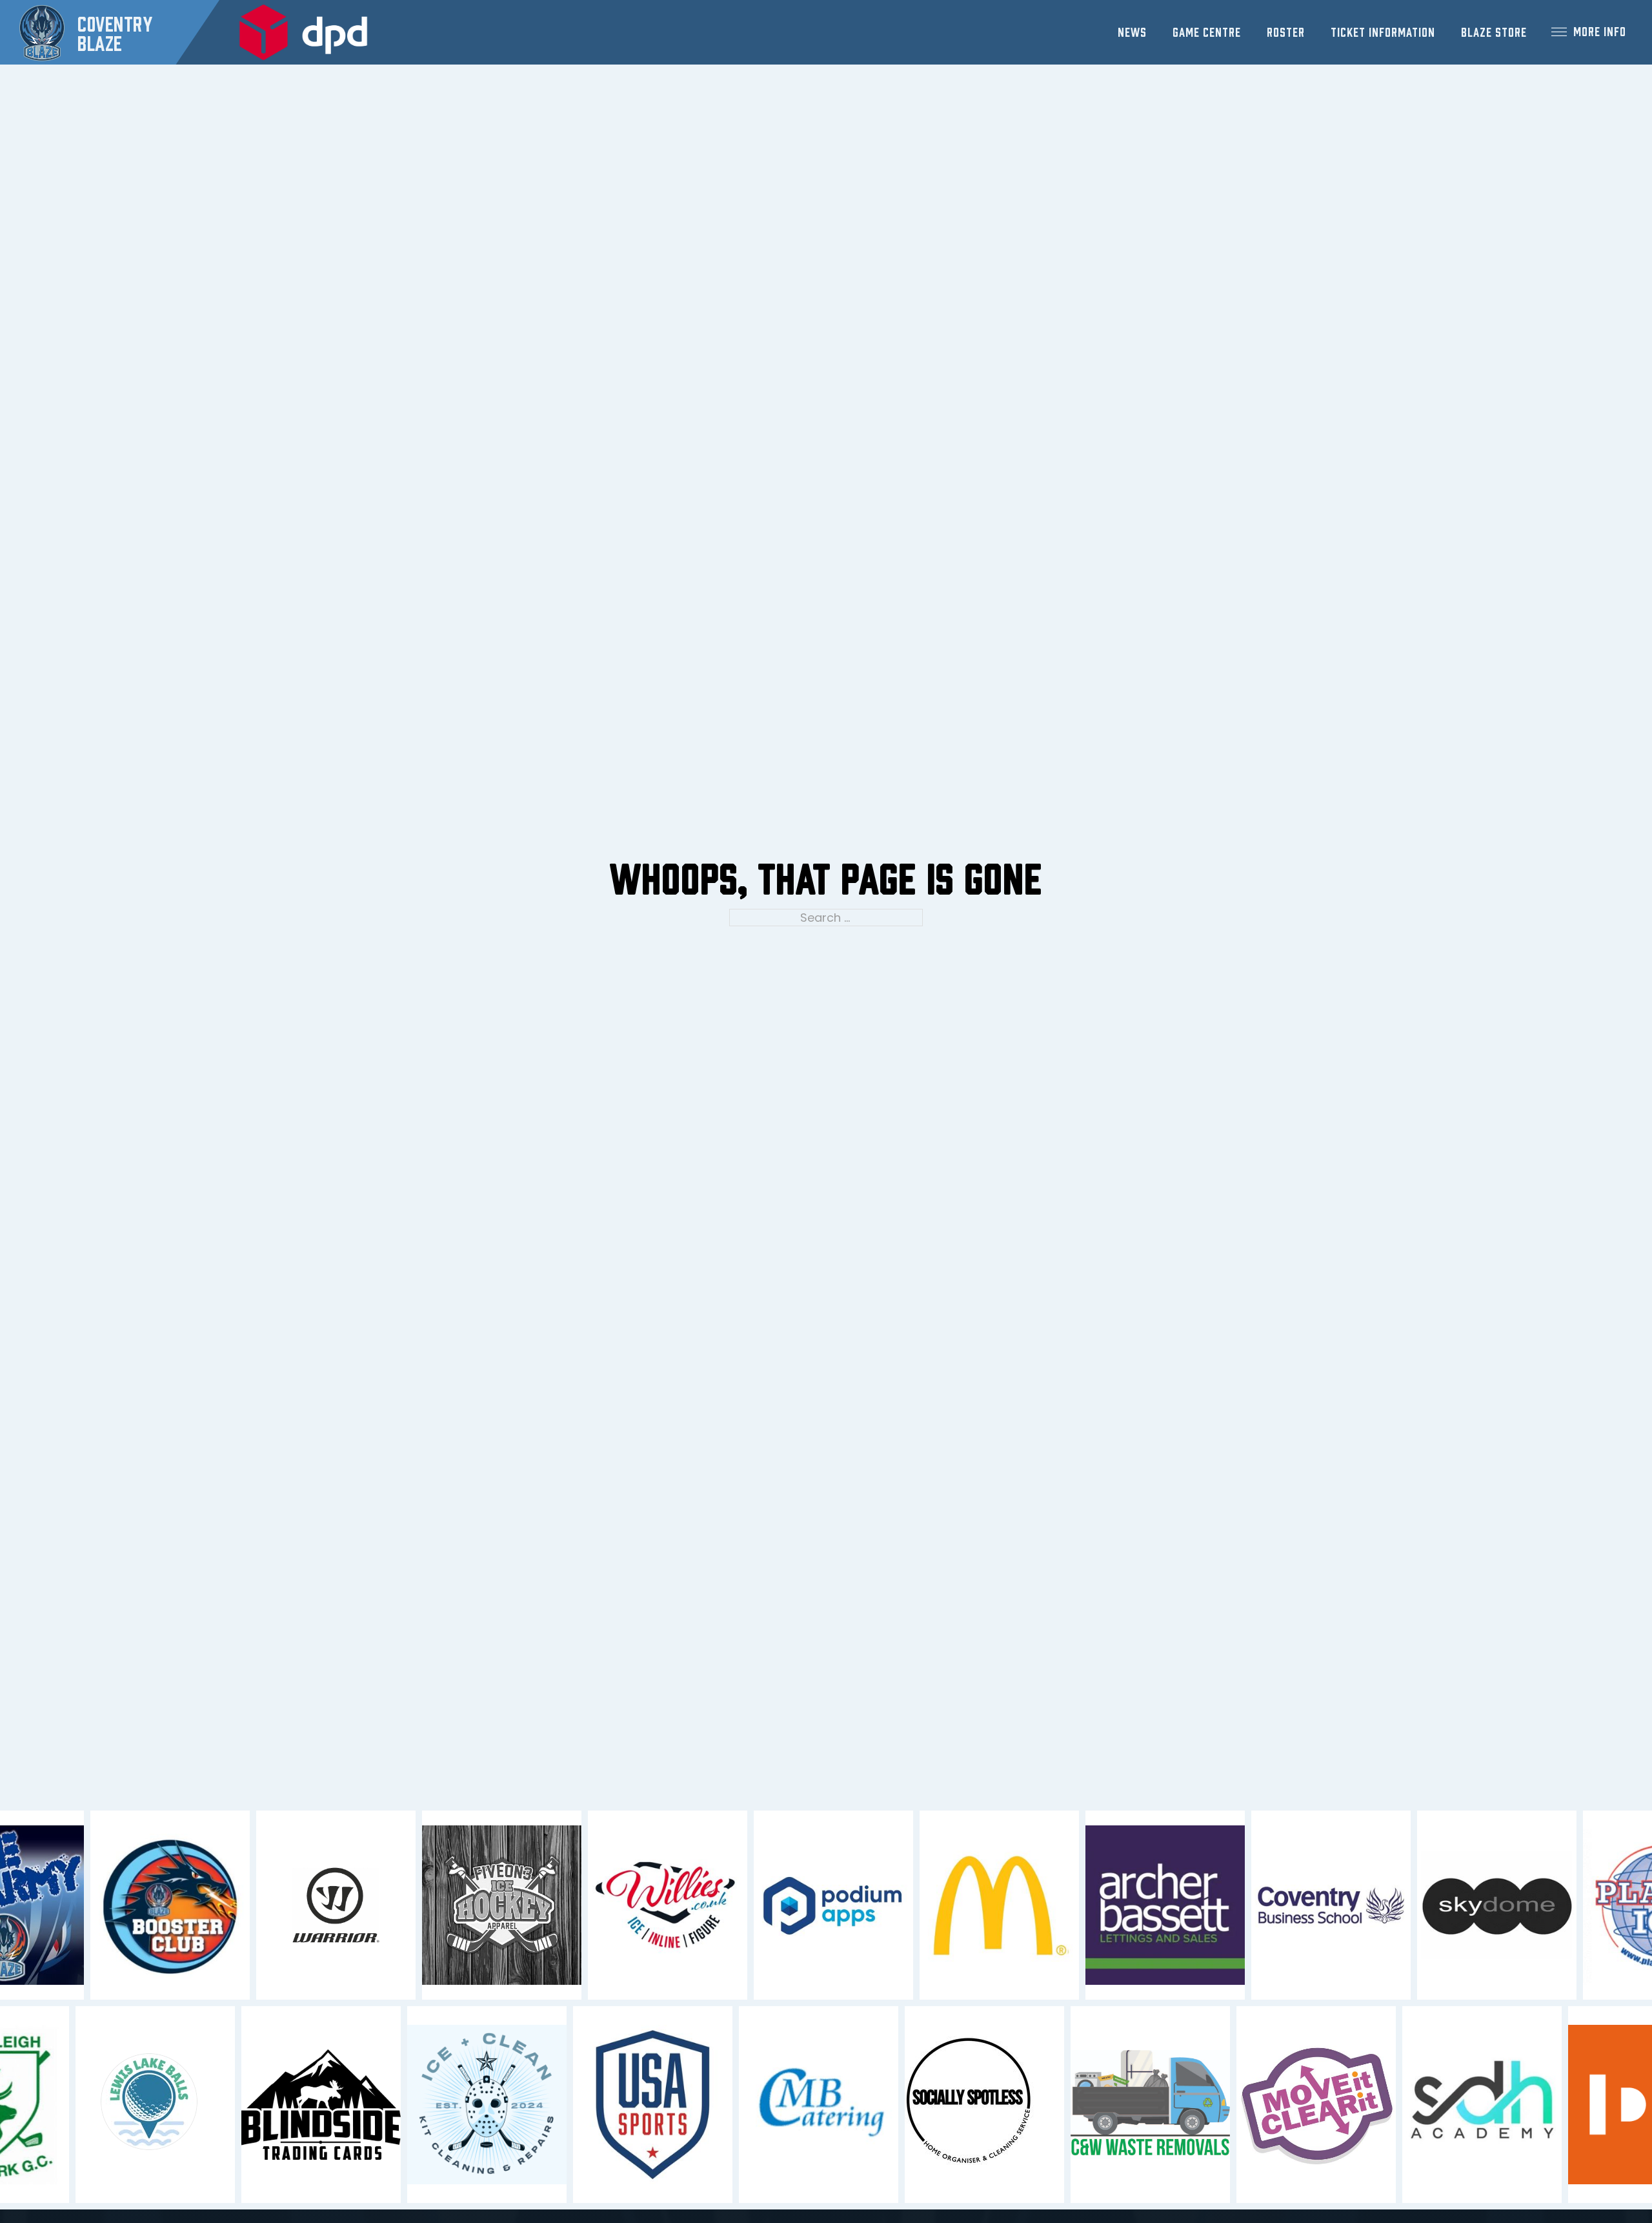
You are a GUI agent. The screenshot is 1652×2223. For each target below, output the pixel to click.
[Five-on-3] (529, 1905)
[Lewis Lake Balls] (127, 2104)
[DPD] (303, 33)
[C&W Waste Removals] (1123, 2105)
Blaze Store (1494, 31)
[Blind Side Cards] (293, 2104)
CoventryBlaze (115, 32)
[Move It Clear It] (1288, 2105)
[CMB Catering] (791, 2105)
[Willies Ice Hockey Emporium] (695, 1905)
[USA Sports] (625, 2105)
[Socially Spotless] (957, 2104)
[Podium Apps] (861, 1905)
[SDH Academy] (1454, 2105)
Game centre (1207, 31)
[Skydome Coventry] (1525, 1905)
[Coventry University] (1359, 1905)
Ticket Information (1383, 31)
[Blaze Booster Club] (198, 1905)
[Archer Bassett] (1193, 1905)
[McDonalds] (1027, 1905)
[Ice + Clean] (459, 2105)
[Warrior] (364, 1905)
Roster (1286, 31)
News (1132, 31)
